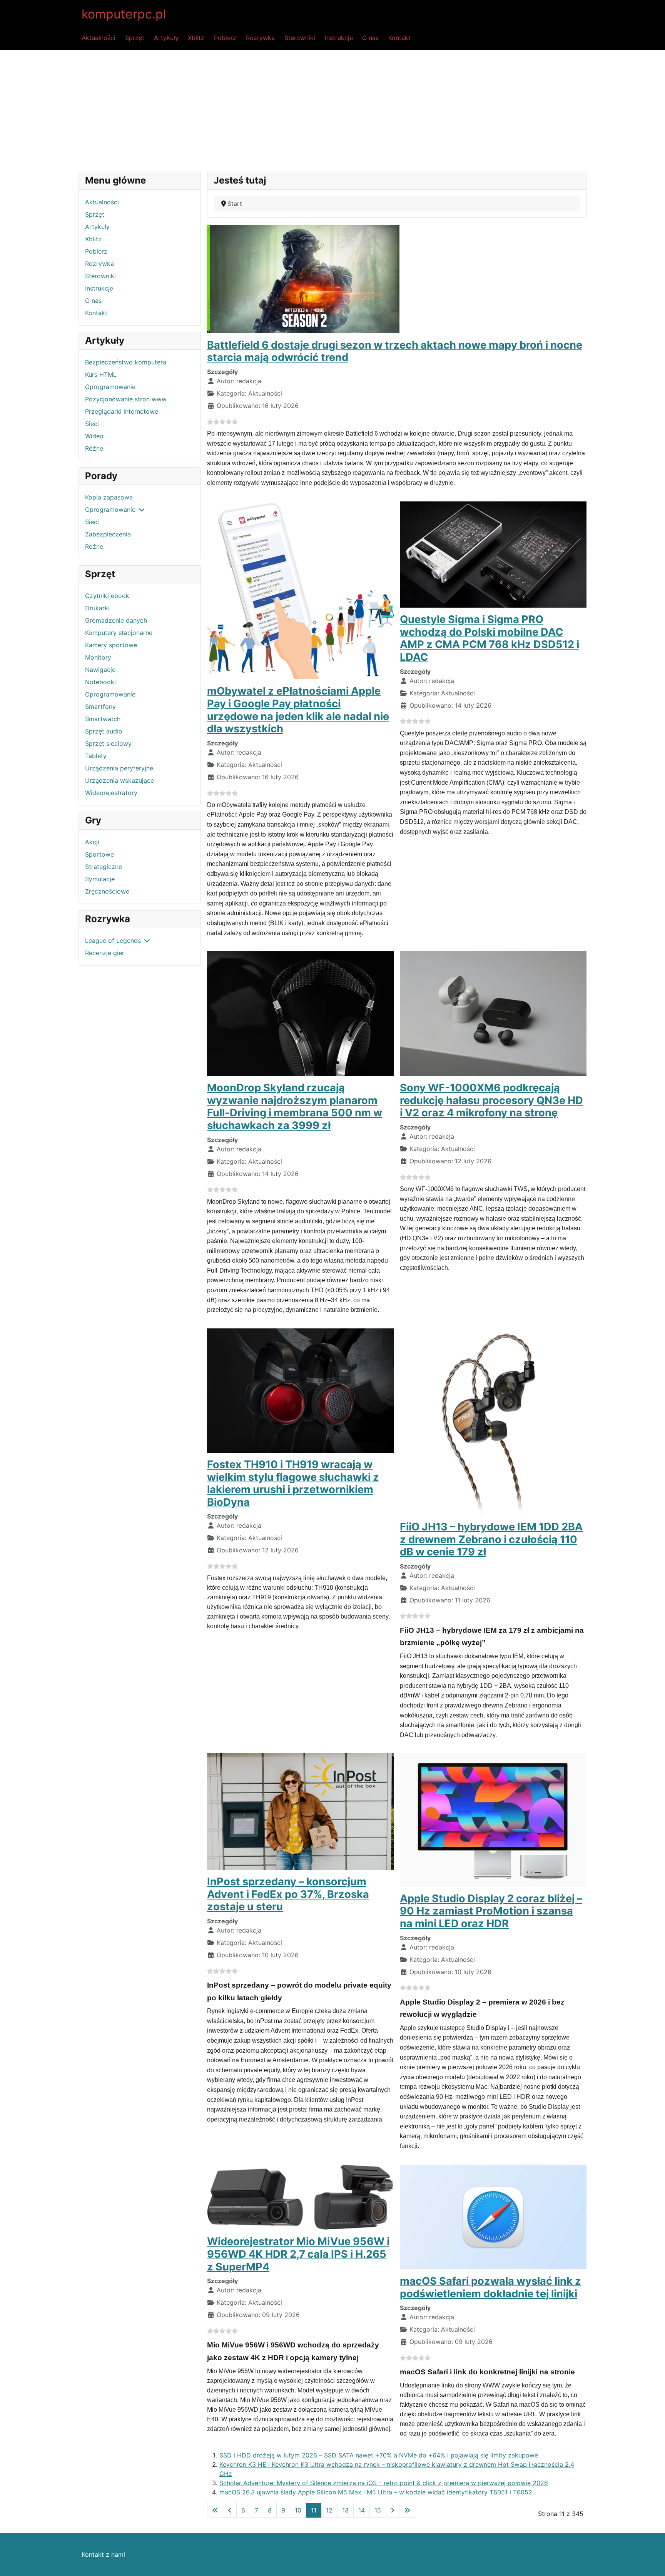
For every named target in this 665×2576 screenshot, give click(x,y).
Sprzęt (135, 38)
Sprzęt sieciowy (108, 743)
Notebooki (100, 682)
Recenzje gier (105, 953)
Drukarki (97, 608)
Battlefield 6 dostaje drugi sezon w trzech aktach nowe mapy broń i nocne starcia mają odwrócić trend (395, 351)
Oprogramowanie (110, 387)
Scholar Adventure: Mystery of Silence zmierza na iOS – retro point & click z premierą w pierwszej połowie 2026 (384, 2483)
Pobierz (225, 38)
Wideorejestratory (111, 793)
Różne (94, 448)
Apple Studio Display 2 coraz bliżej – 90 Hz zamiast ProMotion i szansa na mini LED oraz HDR (491, 1911)
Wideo (94, 436)
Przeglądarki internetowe (122, 411)
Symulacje (100, 879)
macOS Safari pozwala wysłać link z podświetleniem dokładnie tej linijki (490, 2287)
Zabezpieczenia (108, 534)
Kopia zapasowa (109, 497)
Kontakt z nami (103, 2554)
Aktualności (99, 38)
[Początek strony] (652, 2562)
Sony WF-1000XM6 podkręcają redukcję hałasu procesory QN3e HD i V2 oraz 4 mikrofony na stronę (491, 1100)
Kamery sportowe (111, 645)
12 (329, 2510)
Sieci (92, 424)
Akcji (92, 842)
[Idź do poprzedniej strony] (230, 2510)
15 (378, 2510)
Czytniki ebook (107, 596)
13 (345, 2510)
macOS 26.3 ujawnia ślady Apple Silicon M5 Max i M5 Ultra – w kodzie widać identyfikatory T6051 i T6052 (376, 2492)
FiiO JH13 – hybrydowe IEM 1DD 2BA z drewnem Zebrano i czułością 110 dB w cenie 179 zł (491, 1539)
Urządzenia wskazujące (119, 780)
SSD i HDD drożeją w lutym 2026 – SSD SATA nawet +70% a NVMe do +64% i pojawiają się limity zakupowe (379, 2455)
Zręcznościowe (107, 891)
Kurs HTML (101, 374)
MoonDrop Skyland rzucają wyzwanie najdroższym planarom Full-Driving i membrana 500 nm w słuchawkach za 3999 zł (295, 1107)
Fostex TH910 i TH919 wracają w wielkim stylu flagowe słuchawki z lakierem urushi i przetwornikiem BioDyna (293, 1483)
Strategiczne (104, 867)
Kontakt (399, 38)
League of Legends (113, 941)
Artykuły (166, 38)
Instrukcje (339, 38)
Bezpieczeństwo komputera (126, 362)
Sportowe (99, 854)
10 (298, 2510)
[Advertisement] (332, 108)
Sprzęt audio (104, 731)
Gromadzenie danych (116, 620)
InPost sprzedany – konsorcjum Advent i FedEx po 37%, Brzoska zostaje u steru (288, 1894)
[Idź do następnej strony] (393, 2510)
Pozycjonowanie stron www (126, 399)
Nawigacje (100, 670)
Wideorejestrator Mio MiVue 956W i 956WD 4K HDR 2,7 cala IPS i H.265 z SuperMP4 (298, 2254)
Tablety (96, 756)
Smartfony (100, 707)
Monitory (98, 657)
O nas (370, 38)
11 (314, 2510)
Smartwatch (103, 719)
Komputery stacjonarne (119, 633)
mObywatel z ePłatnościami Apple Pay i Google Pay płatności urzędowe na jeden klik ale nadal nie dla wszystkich (298, 710)
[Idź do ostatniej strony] (407, 2510)
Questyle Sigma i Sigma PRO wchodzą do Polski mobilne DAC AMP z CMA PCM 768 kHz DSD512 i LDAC (490, 638)
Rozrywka (260, 38)
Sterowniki (300, 38)
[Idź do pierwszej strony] (215, 2510)
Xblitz (196, 38)
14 (362, 2510)
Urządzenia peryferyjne (119, 768)
